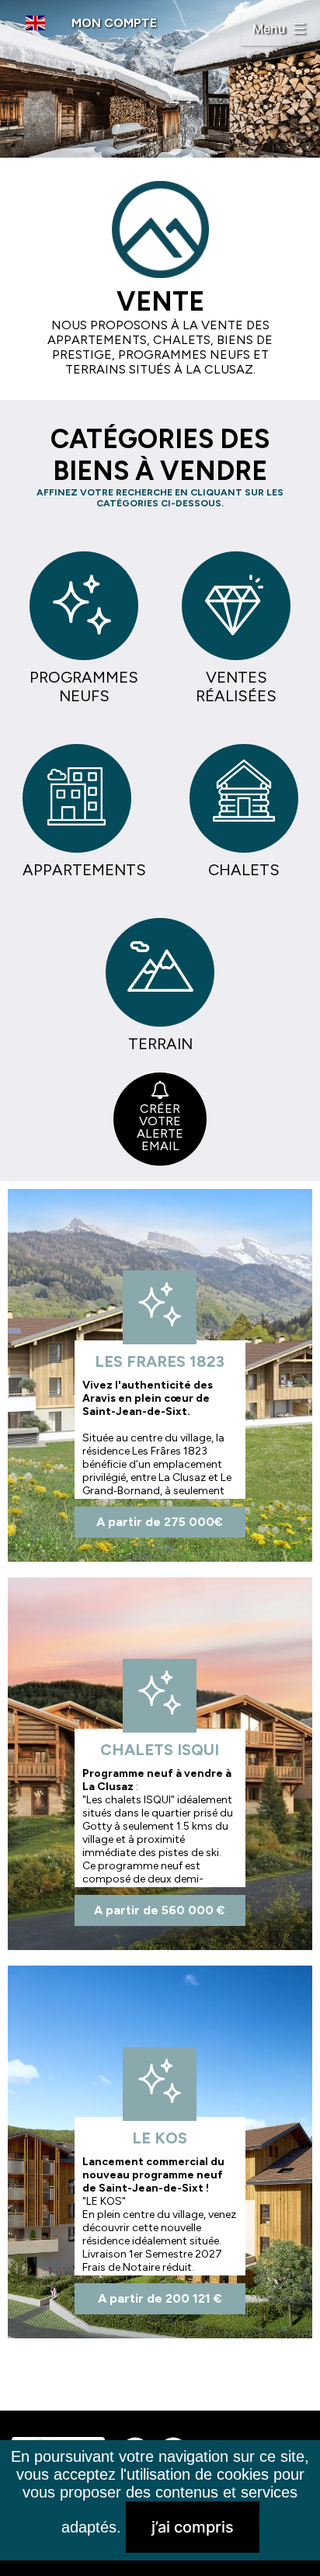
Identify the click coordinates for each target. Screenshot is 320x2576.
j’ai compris (193, 2527)
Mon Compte (114, 23)
